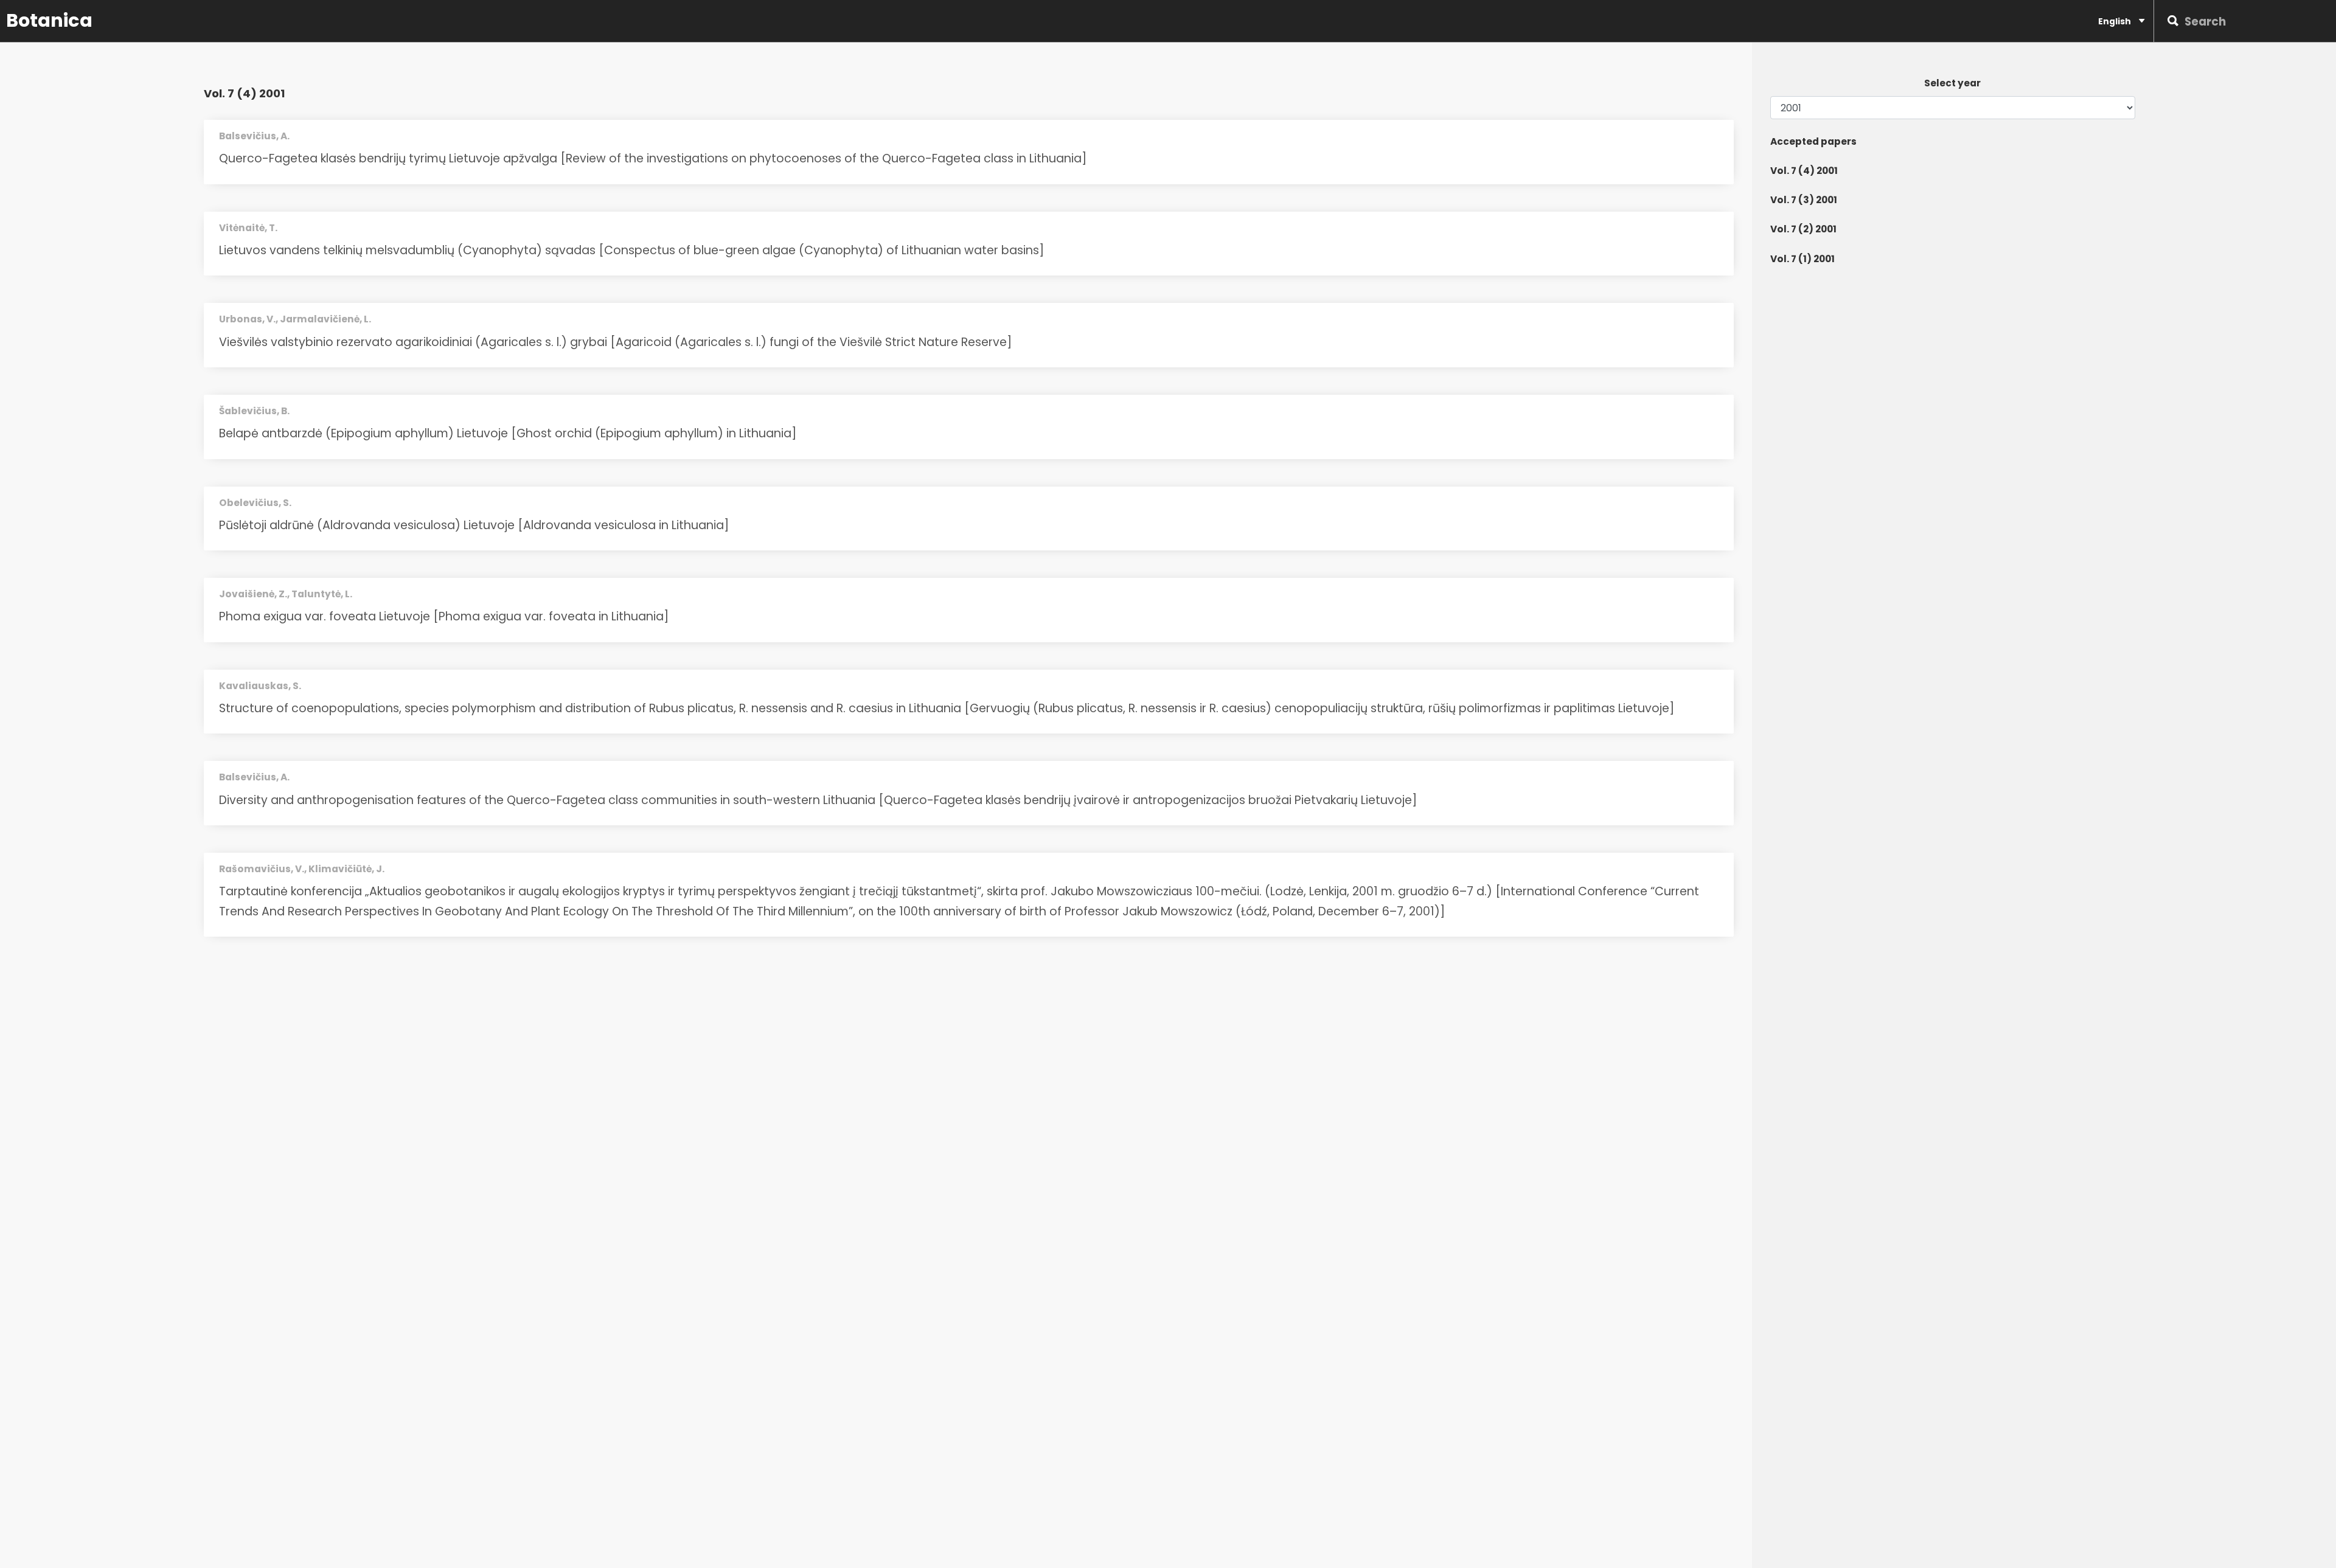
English (2115, 21)
